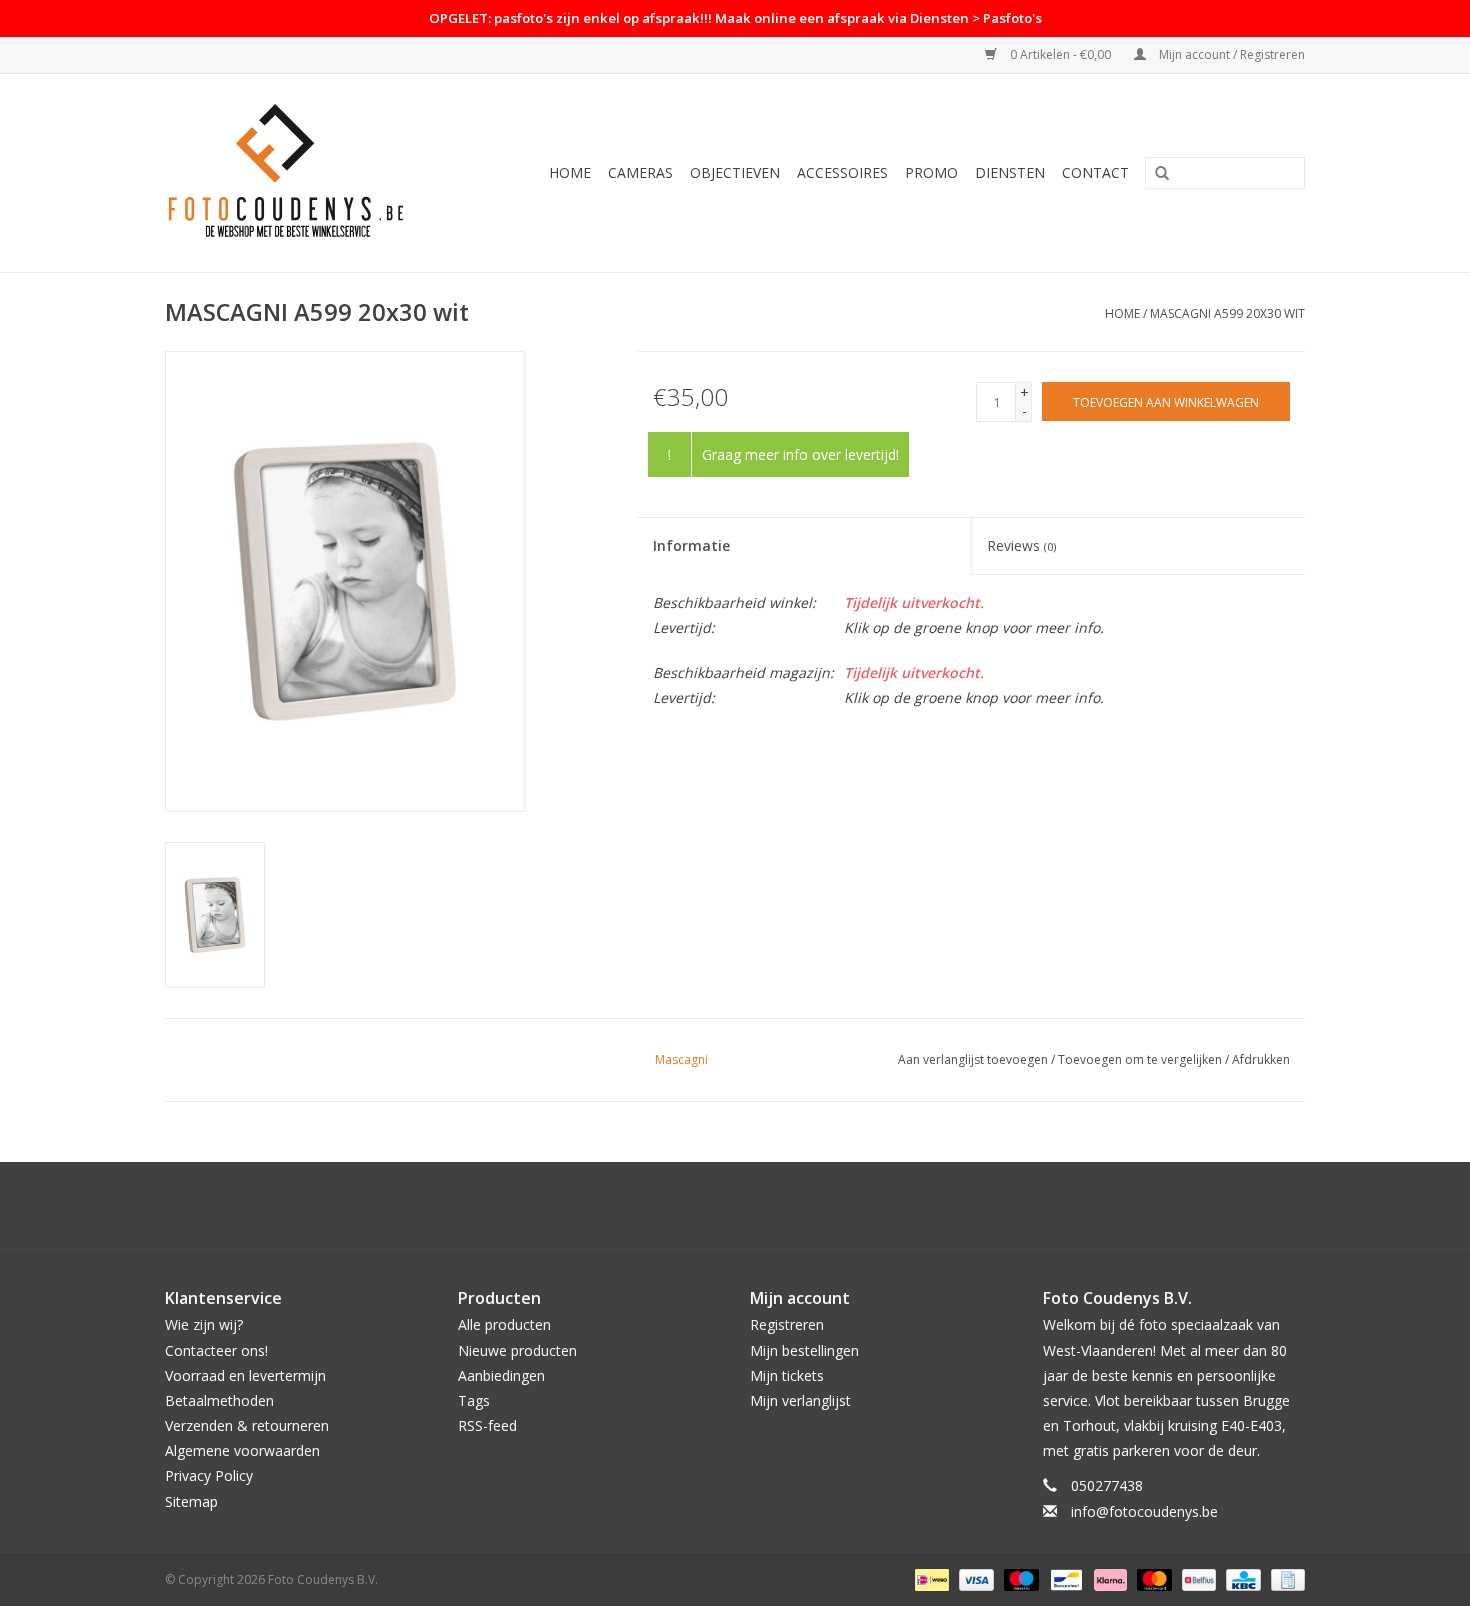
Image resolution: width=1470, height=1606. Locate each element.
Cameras (640, 172)
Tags (474, 1400)
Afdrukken (1261, 1059)
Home (570, 172)
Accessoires (842, 172)
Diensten (1010, 172)
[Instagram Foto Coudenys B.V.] (753, 1208)
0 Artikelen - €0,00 (1060, 54)
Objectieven (735, 172)
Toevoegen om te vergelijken (1141, 1059)
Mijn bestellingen (804, 1350)
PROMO (931, 172)
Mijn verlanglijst (800, 1400)
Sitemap (191, 1501)
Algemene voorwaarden (242, 1450)
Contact (1095, 172)
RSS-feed (487, 1425)
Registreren (787, 1324)
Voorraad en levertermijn (245, 1375)
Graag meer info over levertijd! (800, 454)
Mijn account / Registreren (1230, 54)
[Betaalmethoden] (930, 1578)
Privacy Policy (209, 1475)
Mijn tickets (787, 1375)
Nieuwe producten (517, 1350)
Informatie (691, 545)
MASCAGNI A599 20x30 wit (1227, 313)
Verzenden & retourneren (247, 1425)
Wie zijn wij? (204, 1324)
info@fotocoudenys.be (1144, 1511)
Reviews (1021, 545)
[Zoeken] (1162, 174)
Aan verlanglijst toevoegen (973, 1059)
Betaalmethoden (219, 1400)
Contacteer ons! (216, 1350)
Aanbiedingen (501, 1375)
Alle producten (504, 1324)
